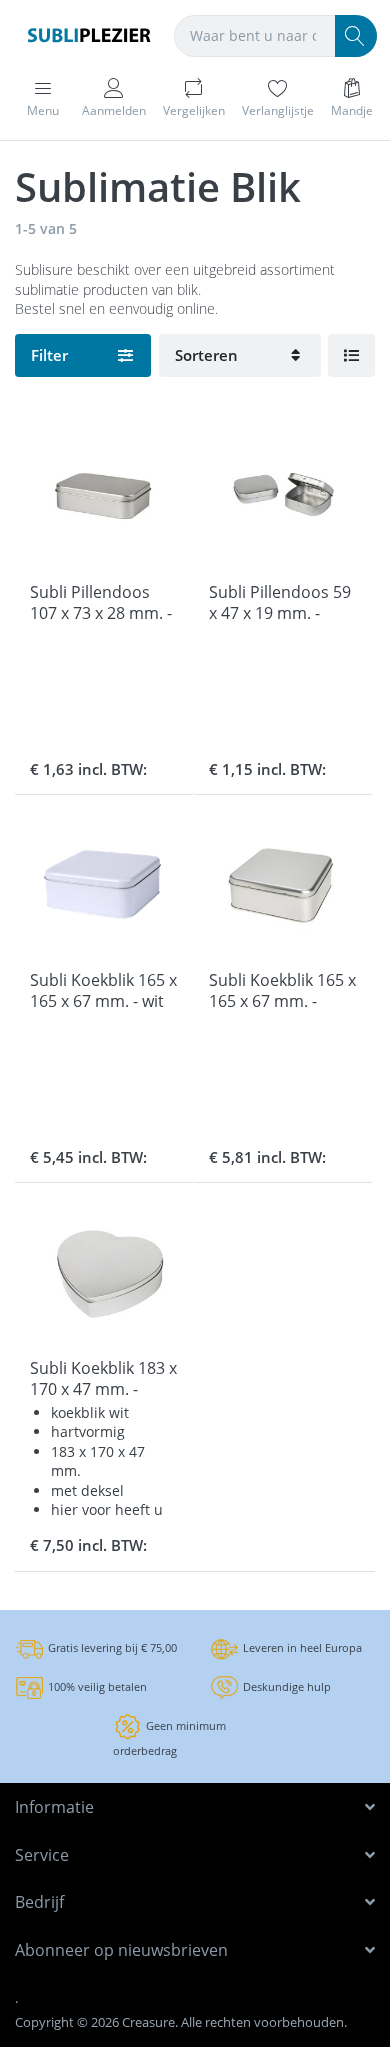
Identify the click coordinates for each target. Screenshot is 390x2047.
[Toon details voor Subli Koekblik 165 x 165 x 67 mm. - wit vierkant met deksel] (104, 884)
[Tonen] (351, 355)
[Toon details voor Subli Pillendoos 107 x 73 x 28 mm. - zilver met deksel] (104, 496)
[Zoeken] (356, 36)
